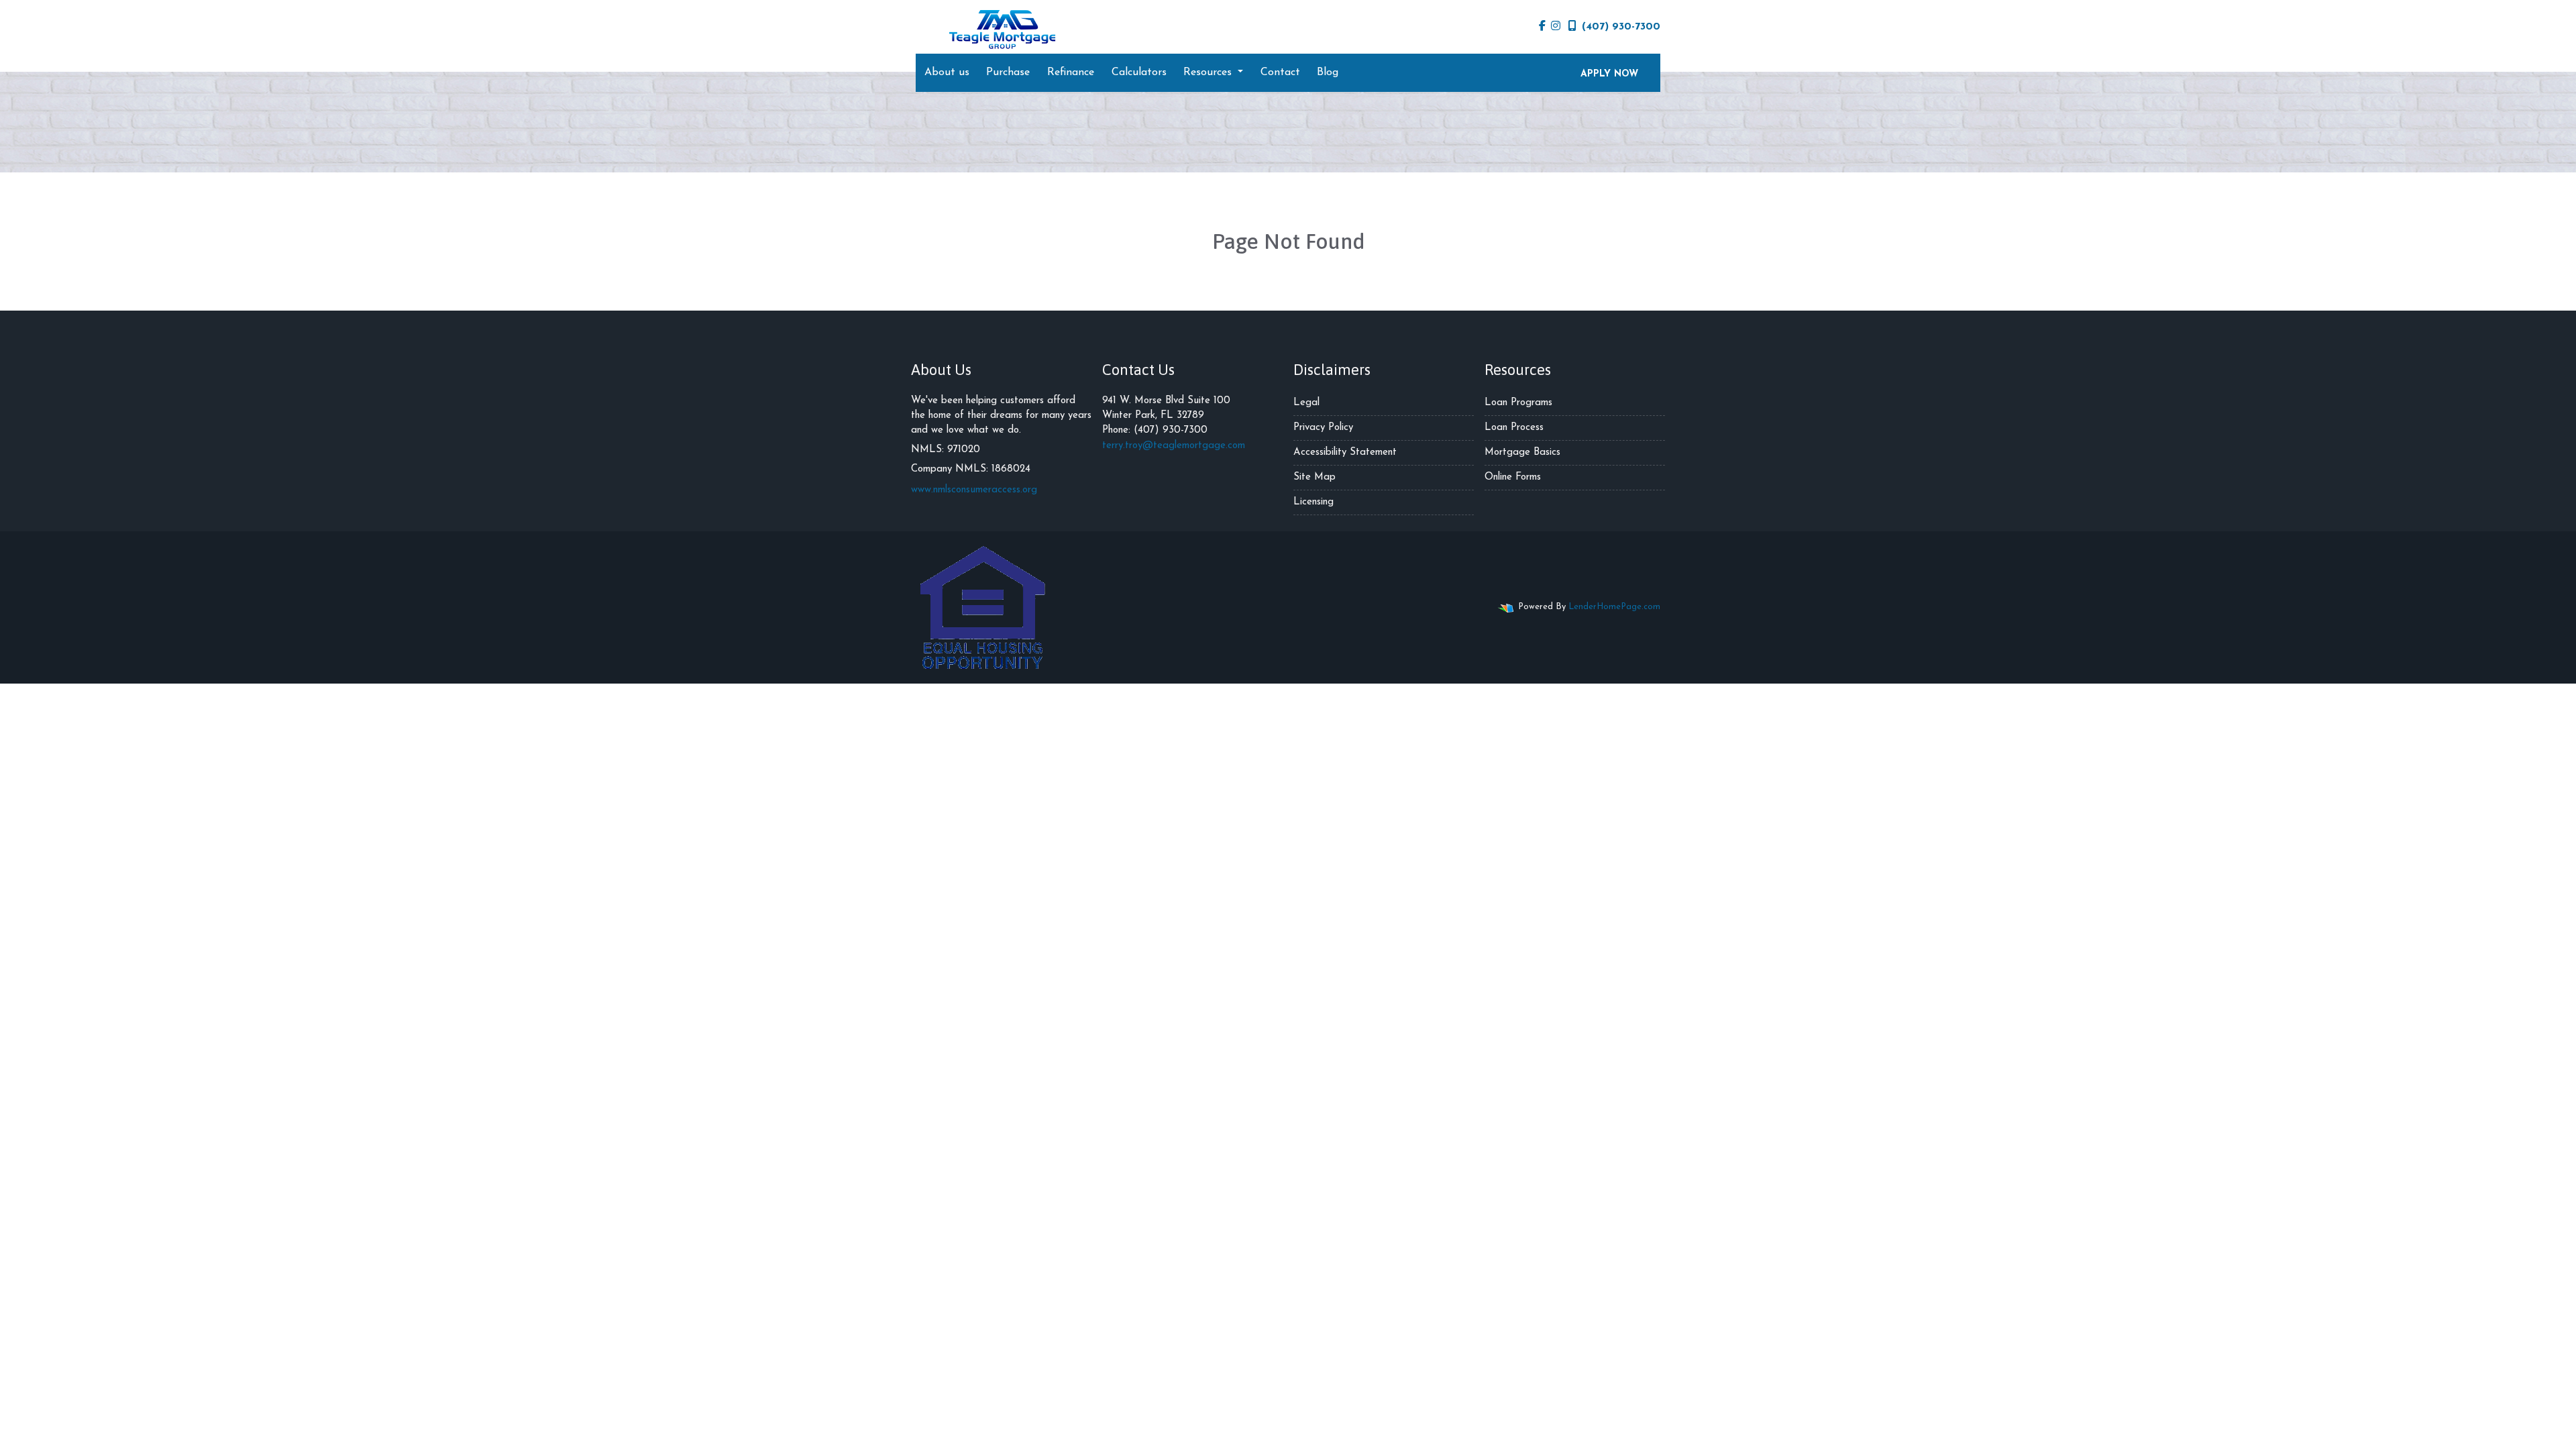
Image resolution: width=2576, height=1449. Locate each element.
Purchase (1008, 72)
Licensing (1313, 502)
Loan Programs (1518, 403)
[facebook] (1542, 27)
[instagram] (1556, 27)
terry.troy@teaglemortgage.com (1174, 446)
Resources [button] (1209, 72)
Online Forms (1513, 477)
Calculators (1139, 72)
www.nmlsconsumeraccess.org (974, 490)
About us (947, 72)
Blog (1328, 72)
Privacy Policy (1323, 428)
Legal (1306, 403)
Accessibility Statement (1345, 452)
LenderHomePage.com (1614, 607)
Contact (1280, 72)
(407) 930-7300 (1621, 27)
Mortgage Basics (1522, 452)
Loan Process (1514, 428)
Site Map (1314, 477)
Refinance (1071, 72)
